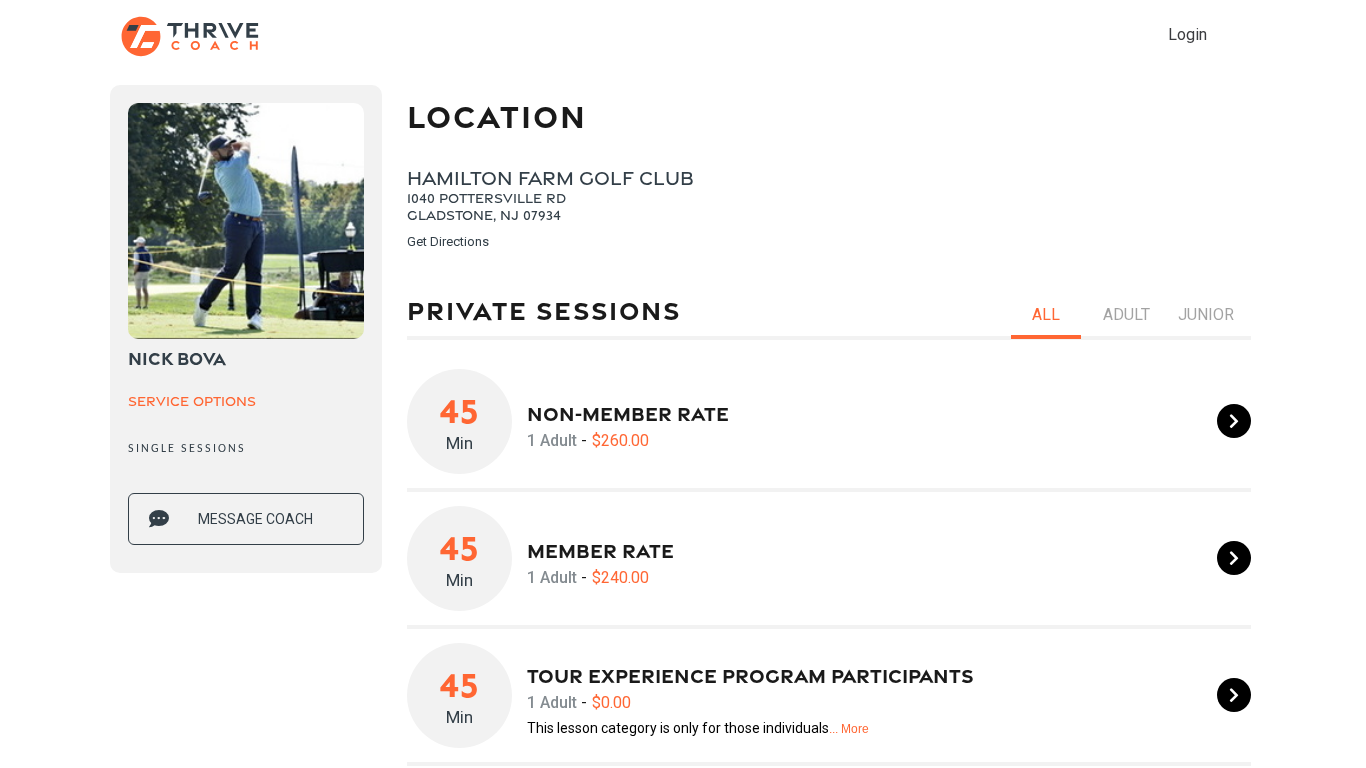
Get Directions (448, 241)
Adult (1126, 314)
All (1046, 314)
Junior (1206, 314)
